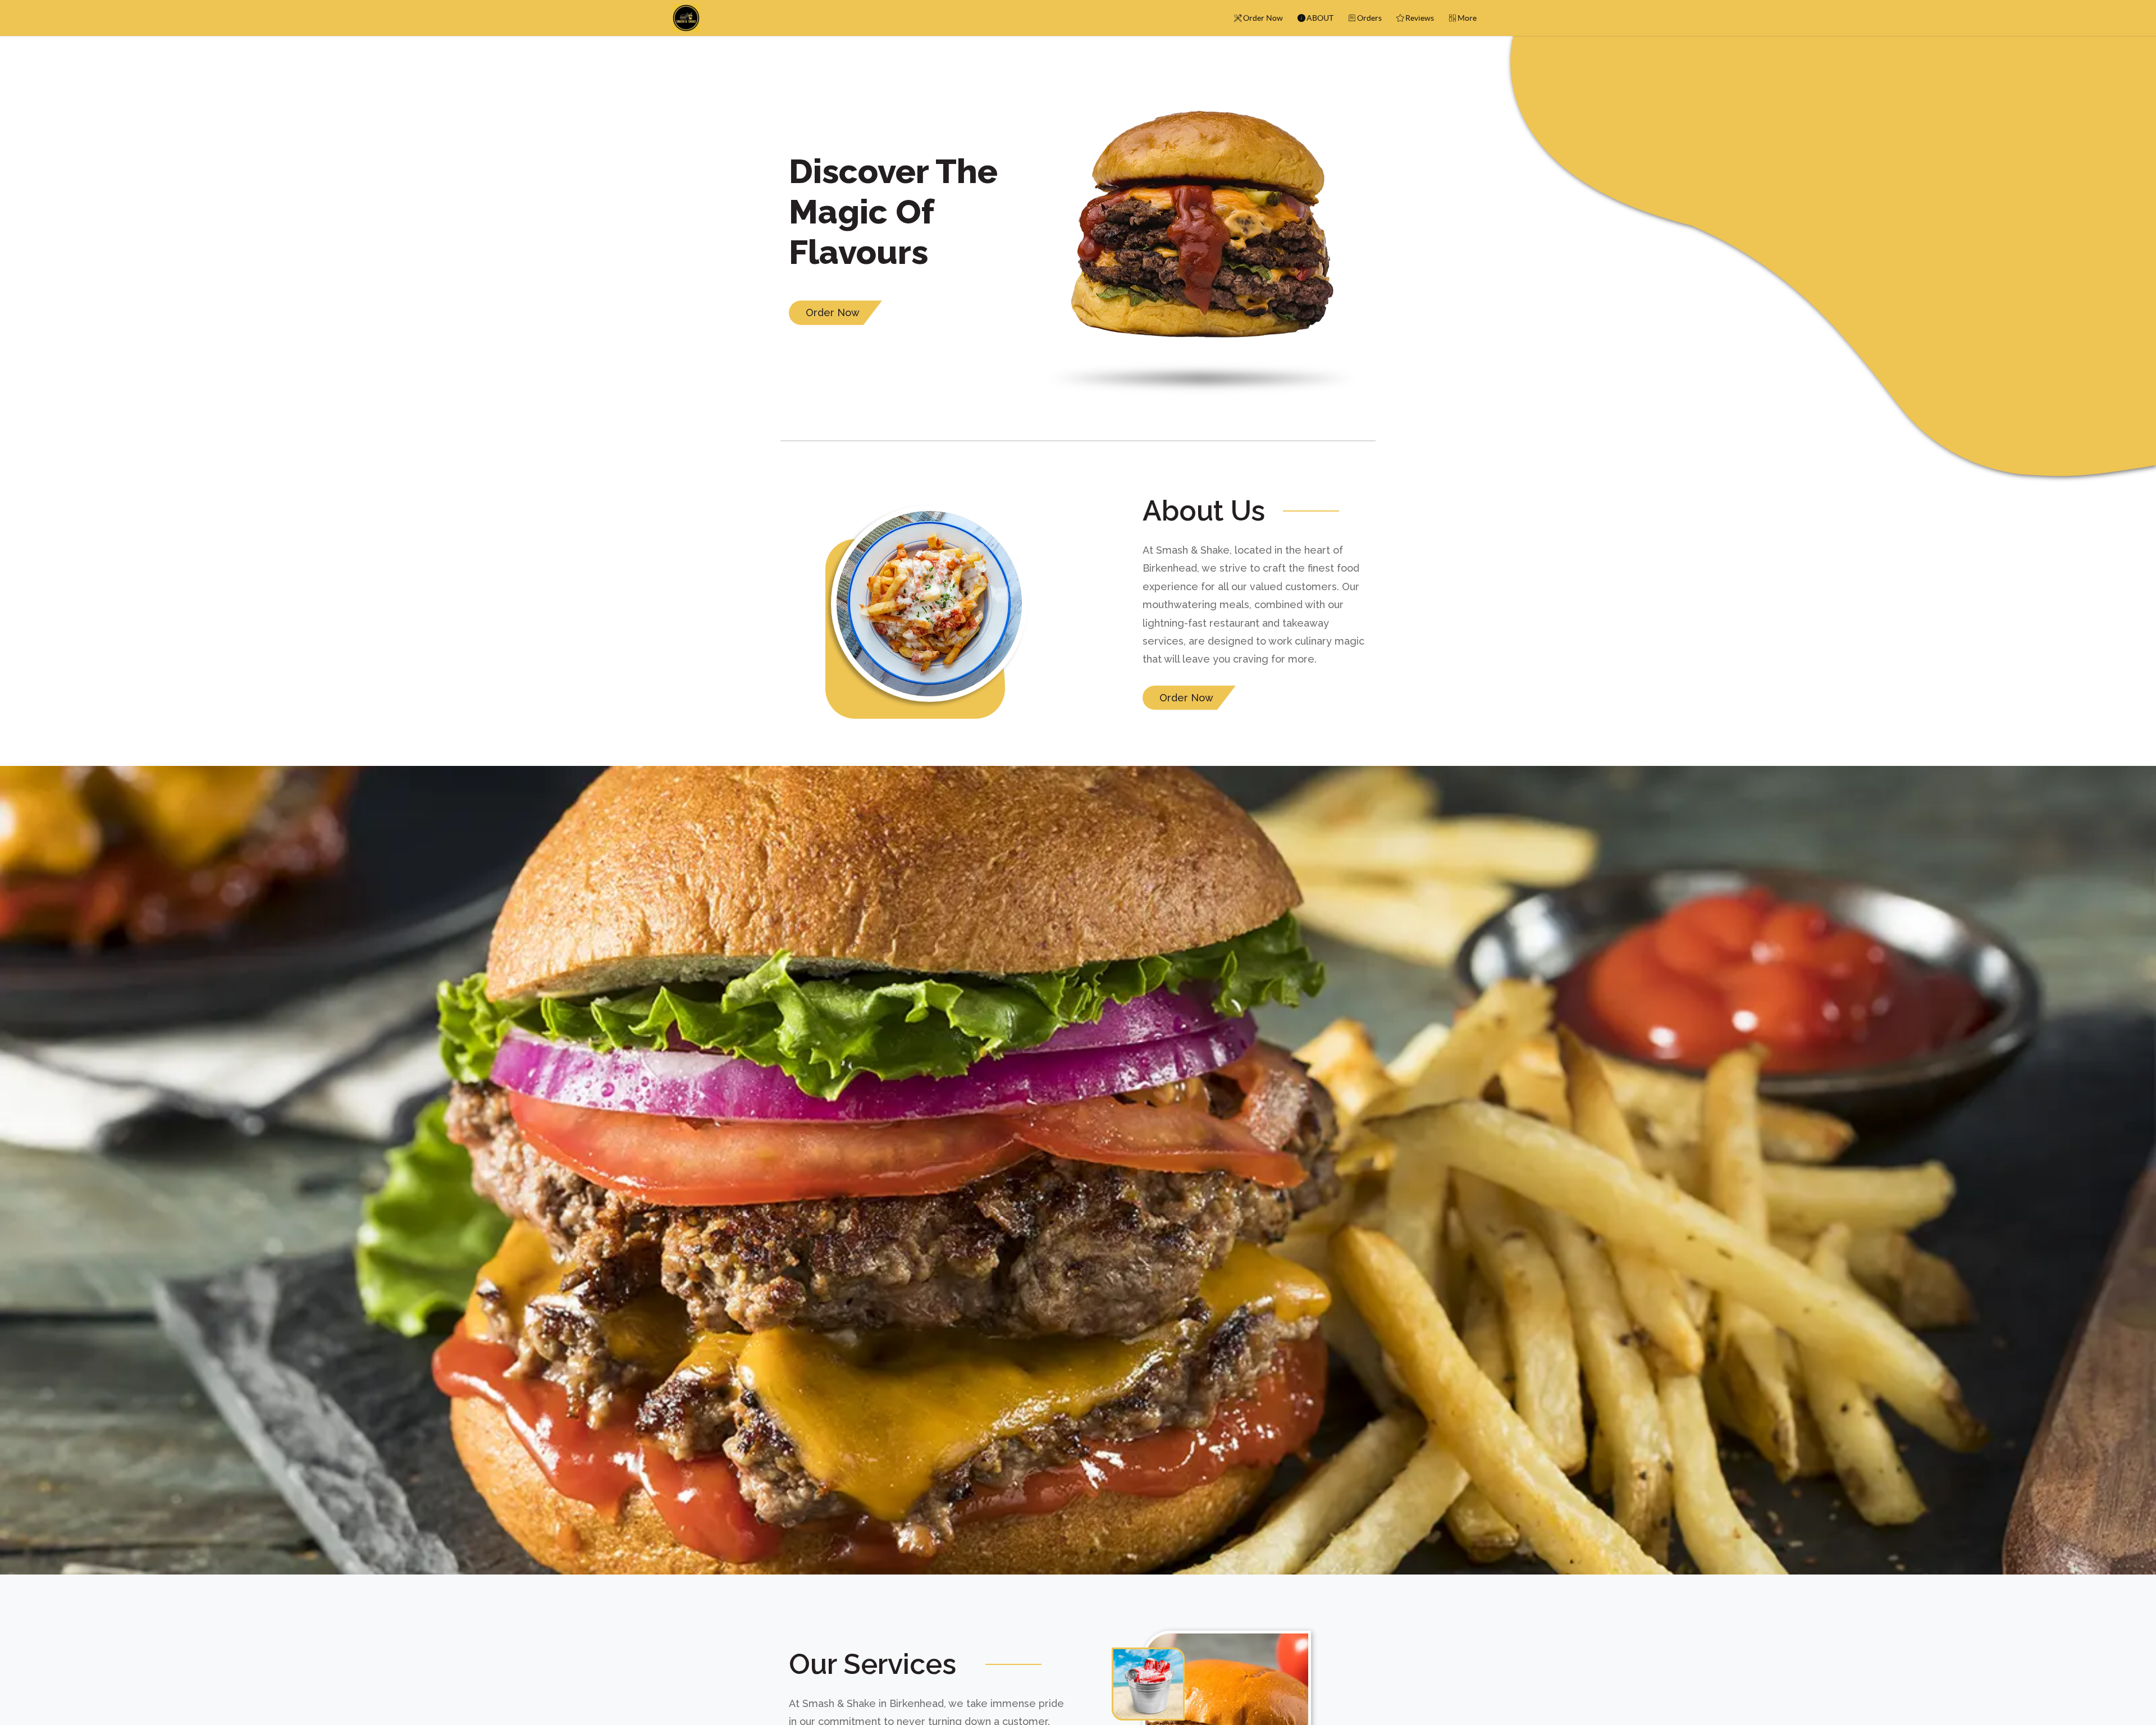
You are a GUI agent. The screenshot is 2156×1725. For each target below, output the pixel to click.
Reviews (1420, 18)
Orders (1369, 18)
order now (833, 312)
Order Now (1263, 18)
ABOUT (1320, 18)
